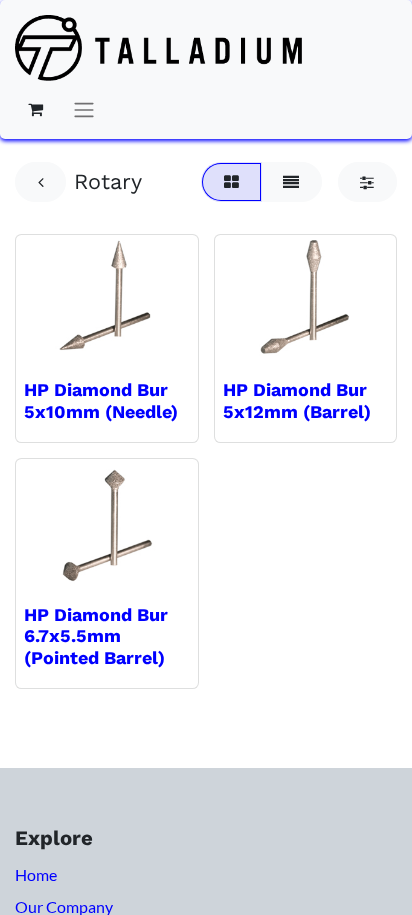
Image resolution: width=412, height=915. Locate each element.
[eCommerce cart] (35, 109)
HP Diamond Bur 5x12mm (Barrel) (297, 400)
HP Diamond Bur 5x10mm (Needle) (101, 400)
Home (36, 874)
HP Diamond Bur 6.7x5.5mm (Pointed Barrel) (96, 636)
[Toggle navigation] (84, 109)
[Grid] (231, 182)
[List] (291, 182)
